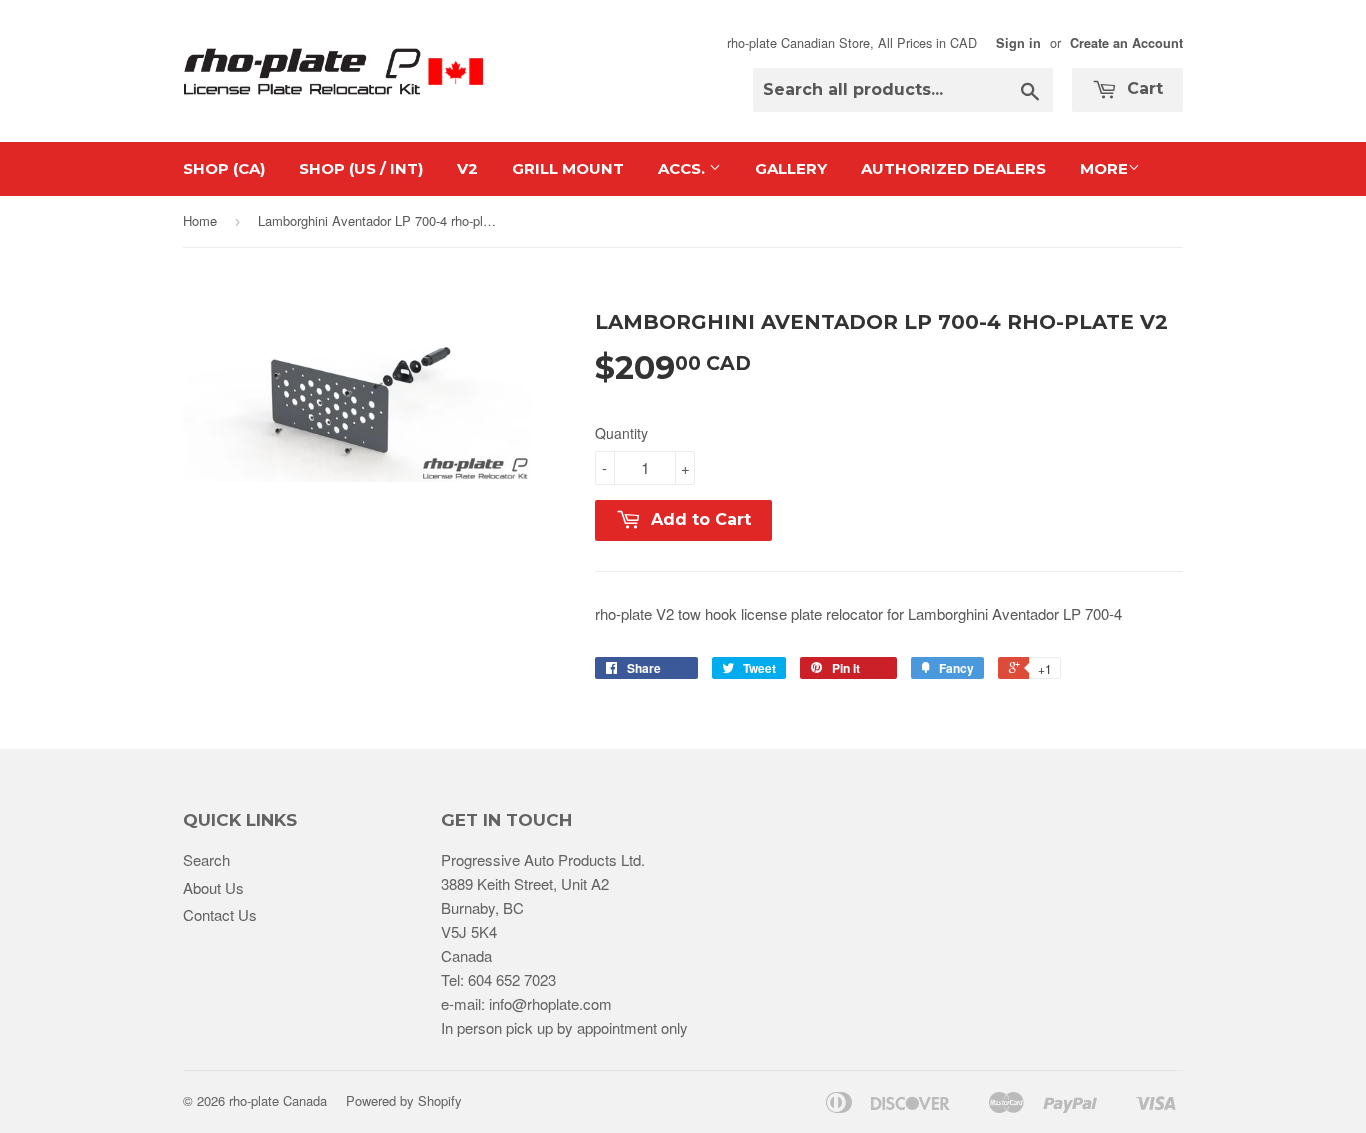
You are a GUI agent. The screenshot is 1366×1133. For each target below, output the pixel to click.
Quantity (621, 433)
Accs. (683, 168)
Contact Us (220, 914)
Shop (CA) (224, 168)
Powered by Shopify (404, 1100)
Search (206, 859)
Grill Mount (568, 168)
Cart (1142, 88)
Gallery (791, 168)
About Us (213, 887)
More (1104, 168)
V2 (467, 168)
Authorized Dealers (953, 168)
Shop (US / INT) (361, 168)
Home (200, 220)
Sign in (1018, 43)
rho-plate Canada (278, 1100)
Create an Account (1126, 43)
